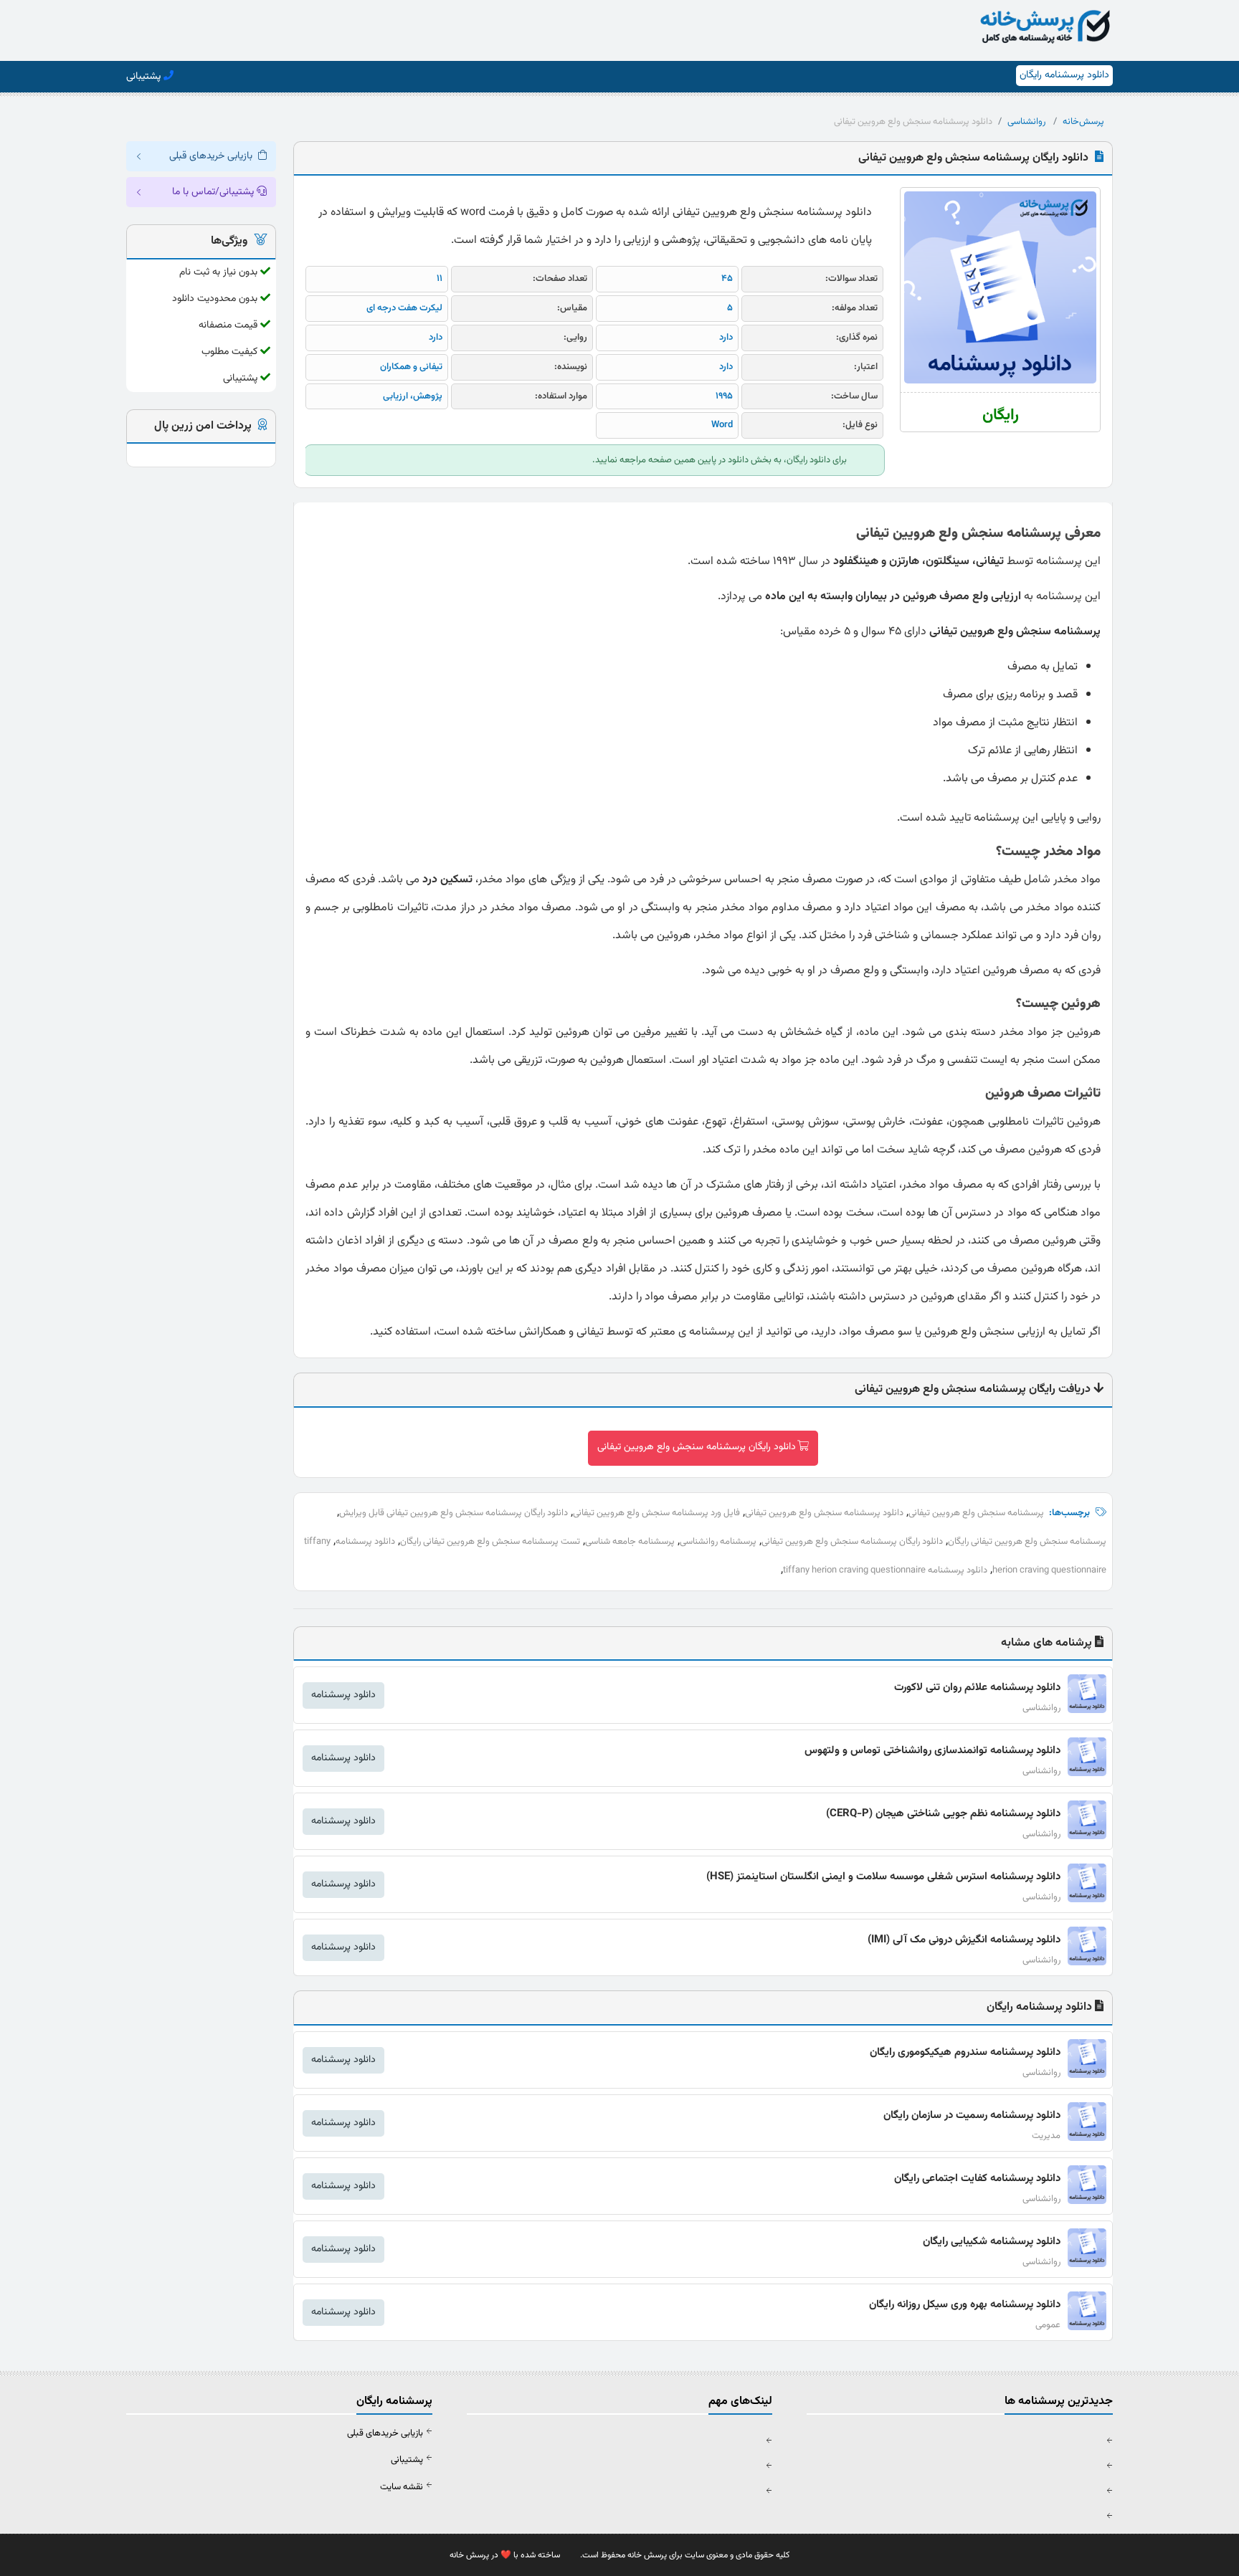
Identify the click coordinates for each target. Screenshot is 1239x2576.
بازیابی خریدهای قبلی (385, 2433)
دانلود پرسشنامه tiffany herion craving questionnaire (885, 1570)
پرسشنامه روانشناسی (718, 1542)
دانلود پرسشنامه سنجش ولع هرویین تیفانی (824, 1513)
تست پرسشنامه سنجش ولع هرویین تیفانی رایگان (490, 1542)
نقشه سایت (402, 2487)
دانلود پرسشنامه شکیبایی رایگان (992, 2242)
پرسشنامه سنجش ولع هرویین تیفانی (976, 1513)
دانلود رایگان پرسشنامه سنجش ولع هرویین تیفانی (697, 1447)
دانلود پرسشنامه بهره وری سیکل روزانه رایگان (965, 2305)
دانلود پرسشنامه (365, 1542)
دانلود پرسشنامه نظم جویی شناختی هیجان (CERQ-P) (943, 1814)
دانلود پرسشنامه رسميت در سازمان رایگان (972, 2115)
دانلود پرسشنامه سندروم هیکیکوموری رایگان (965, 2052)
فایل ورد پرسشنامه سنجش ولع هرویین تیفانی (656, 1513)
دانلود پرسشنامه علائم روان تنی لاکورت (977, 1688)
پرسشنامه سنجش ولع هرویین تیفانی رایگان (1027, 1542)
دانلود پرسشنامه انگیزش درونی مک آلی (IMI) (964, 1940)
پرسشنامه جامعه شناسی (630, 1542)
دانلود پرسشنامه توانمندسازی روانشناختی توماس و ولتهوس (932, 1751)
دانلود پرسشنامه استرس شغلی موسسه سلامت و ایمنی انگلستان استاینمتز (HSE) (883, 1877)
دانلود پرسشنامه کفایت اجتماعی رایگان (977, 2179)
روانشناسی (1026, 122)
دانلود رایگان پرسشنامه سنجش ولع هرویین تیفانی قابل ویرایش (454, 1513)
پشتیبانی (407, 2460)
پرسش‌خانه (1083, 122)
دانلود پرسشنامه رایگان (1064, 75)
